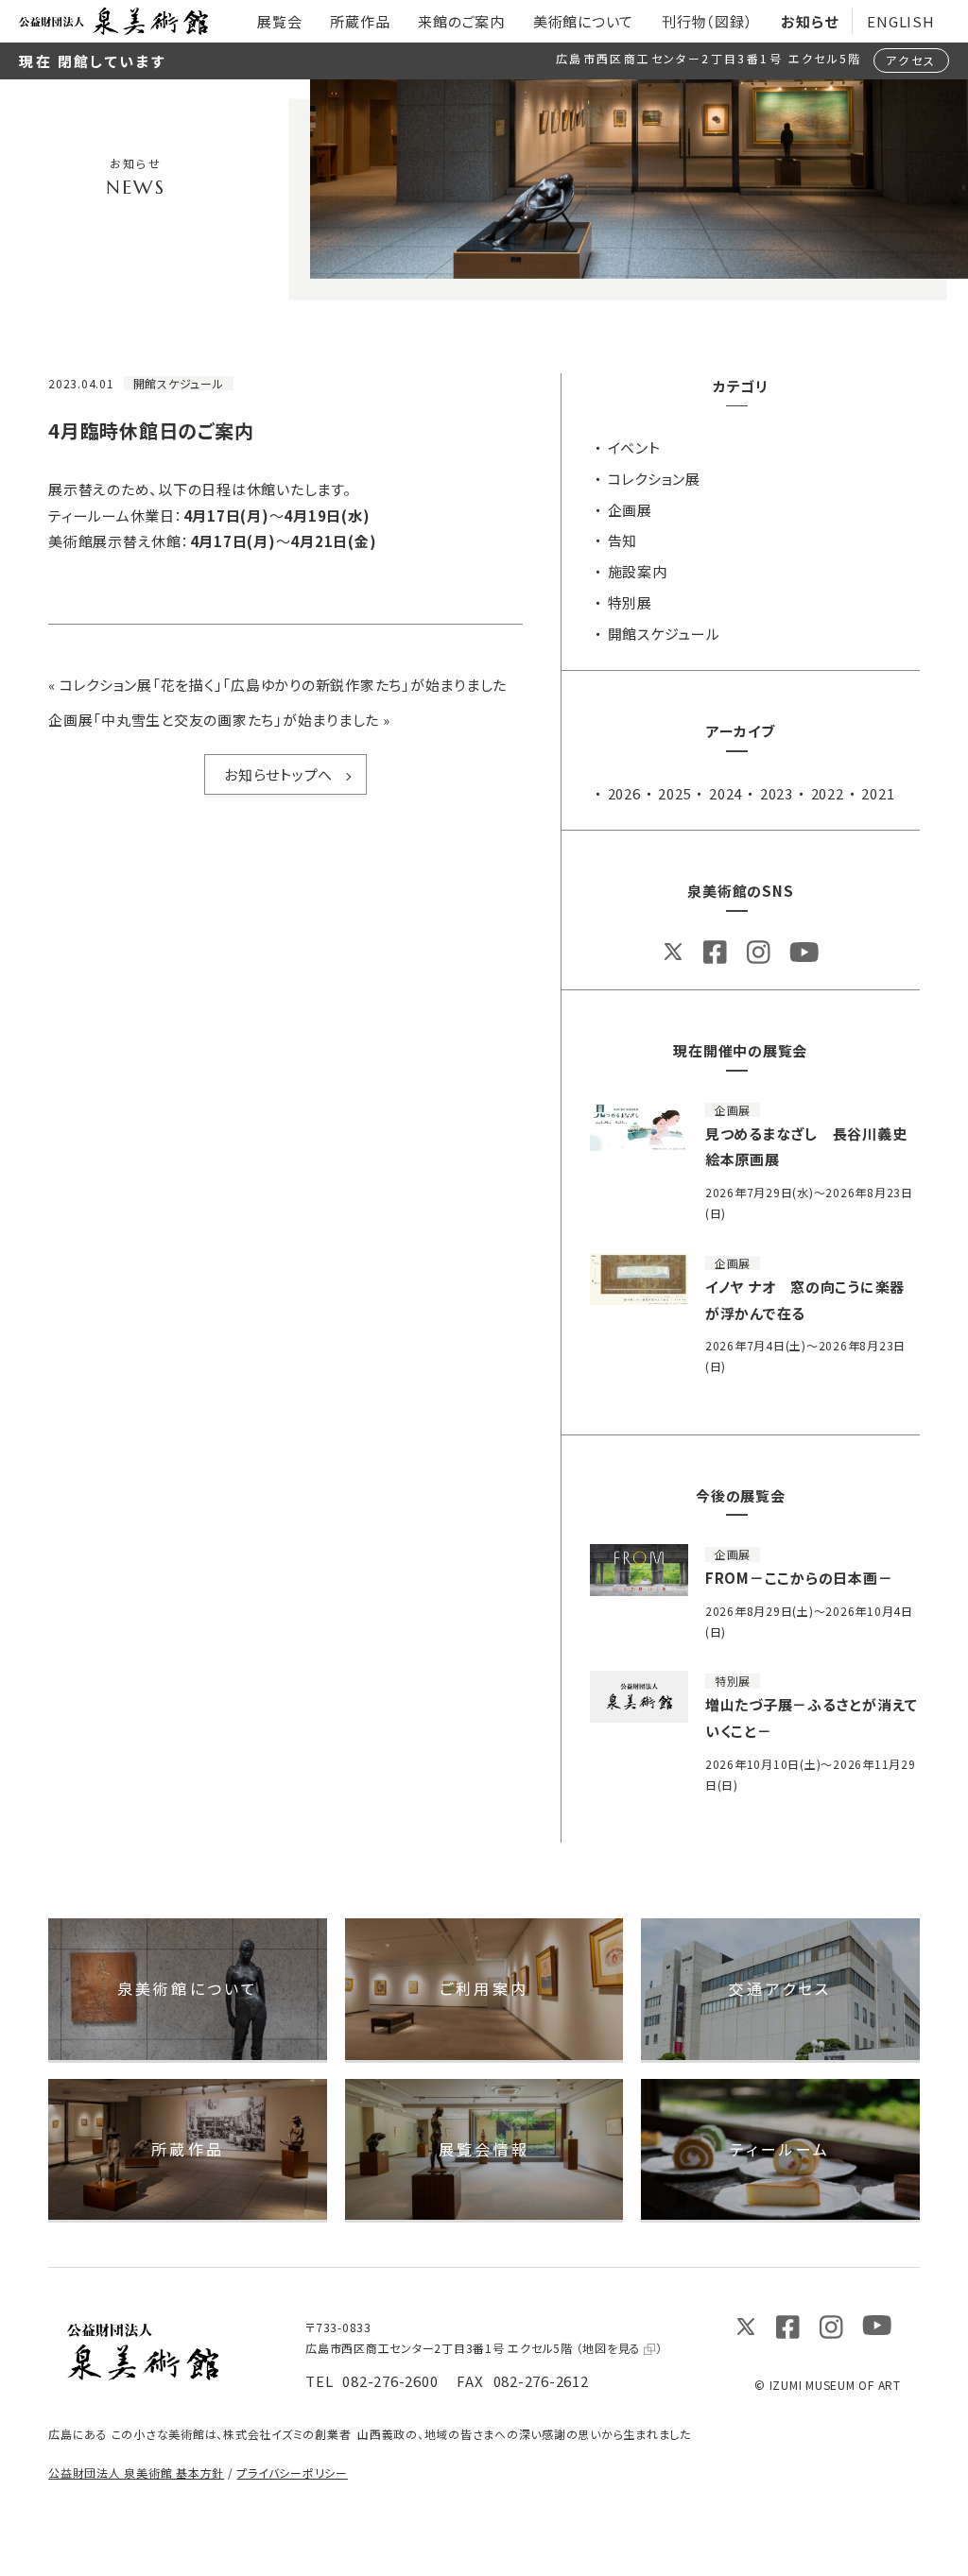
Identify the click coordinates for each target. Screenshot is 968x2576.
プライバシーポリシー (292, 2473)
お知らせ (809, 21)
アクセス (911, 60)
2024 (726, 793)
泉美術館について (188, 1988)
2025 (674, 793)
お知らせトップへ (278, 774)
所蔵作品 (188, 2149)
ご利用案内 (484, 1988)
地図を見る (612, 2348)
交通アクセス (780, 1988)
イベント (634, 447)
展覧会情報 (484, 2149)
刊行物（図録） (707, 21)
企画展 (630, 510)
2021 (878, 793)
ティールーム (780, 2149)
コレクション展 (654, 479)
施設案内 (638, 571)
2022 (828, 793)
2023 (777, 793)
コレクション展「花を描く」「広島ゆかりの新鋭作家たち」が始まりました (284, 685)
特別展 (630, 602)
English (900, 21)
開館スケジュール (664, 634)
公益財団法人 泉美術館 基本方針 (136, 2473)
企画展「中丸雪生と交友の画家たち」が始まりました (214, 720)
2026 (624, 793)
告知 (623, 540)
